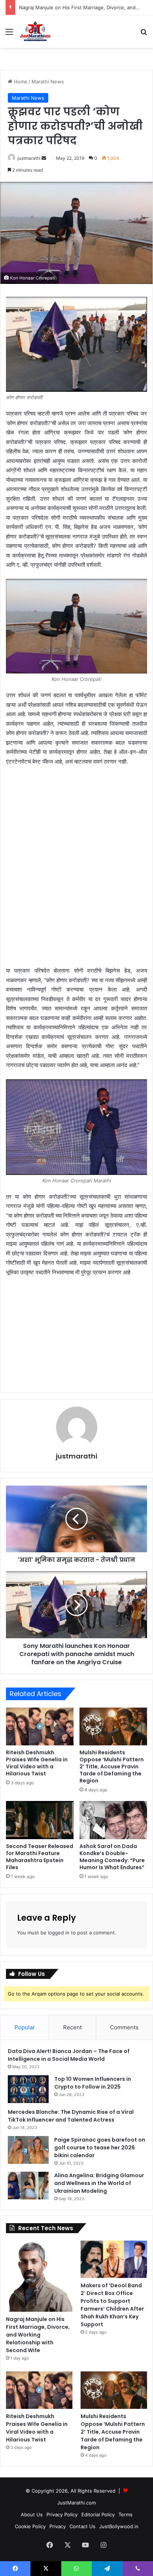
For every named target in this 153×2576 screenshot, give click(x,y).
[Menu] (9, 34)
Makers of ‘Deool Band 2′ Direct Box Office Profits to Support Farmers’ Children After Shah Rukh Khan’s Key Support (112, 2305)
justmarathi (29, 158)
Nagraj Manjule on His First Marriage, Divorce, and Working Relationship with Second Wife (38, 2335)
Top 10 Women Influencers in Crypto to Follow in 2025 (93, 2083)
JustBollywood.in (119, 2526)
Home (20, 82)
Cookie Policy (30, 2526)
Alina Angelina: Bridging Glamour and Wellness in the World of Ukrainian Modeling (99, 2183)
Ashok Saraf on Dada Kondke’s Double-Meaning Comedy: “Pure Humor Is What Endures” (112, 1857)
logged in (59, 1933)
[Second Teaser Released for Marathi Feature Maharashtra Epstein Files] (40, 1820)
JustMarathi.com (76, 2503)
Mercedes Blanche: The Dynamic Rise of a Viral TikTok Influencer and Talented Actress (71, 2116)
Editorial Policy (98, 2514)
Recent (72, 2027)
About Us (32, 2514)
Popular (25, 2027)
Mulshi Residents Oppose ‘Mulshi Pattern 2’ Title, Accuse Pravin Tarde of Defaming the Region (112, 1767)
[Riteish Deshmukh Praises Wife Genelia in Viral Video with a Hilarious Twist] (40, 1727)
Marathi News (48, 82)
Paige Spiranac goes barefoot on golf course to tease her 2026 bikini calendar (100, 2148)
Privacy (58, 2526)
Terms (126, 2514)
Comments (124, 2027)
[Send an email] (44, 158)
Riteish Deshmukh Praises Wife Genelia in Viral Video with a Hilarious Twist (37, 1763)
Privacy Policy (62, 2514)
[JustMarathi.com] (35, 32)
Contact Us (82, 2526)
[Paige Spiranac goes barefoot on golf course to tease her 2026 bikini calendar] (28, 2150)
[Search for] (144, 34)
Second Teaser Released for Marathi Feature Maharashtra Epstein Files (40, 1857)
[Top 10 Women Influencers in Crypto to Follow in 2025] (28, 2089)
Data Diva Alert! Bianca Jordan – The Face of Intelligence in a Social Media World (69, 2055)
